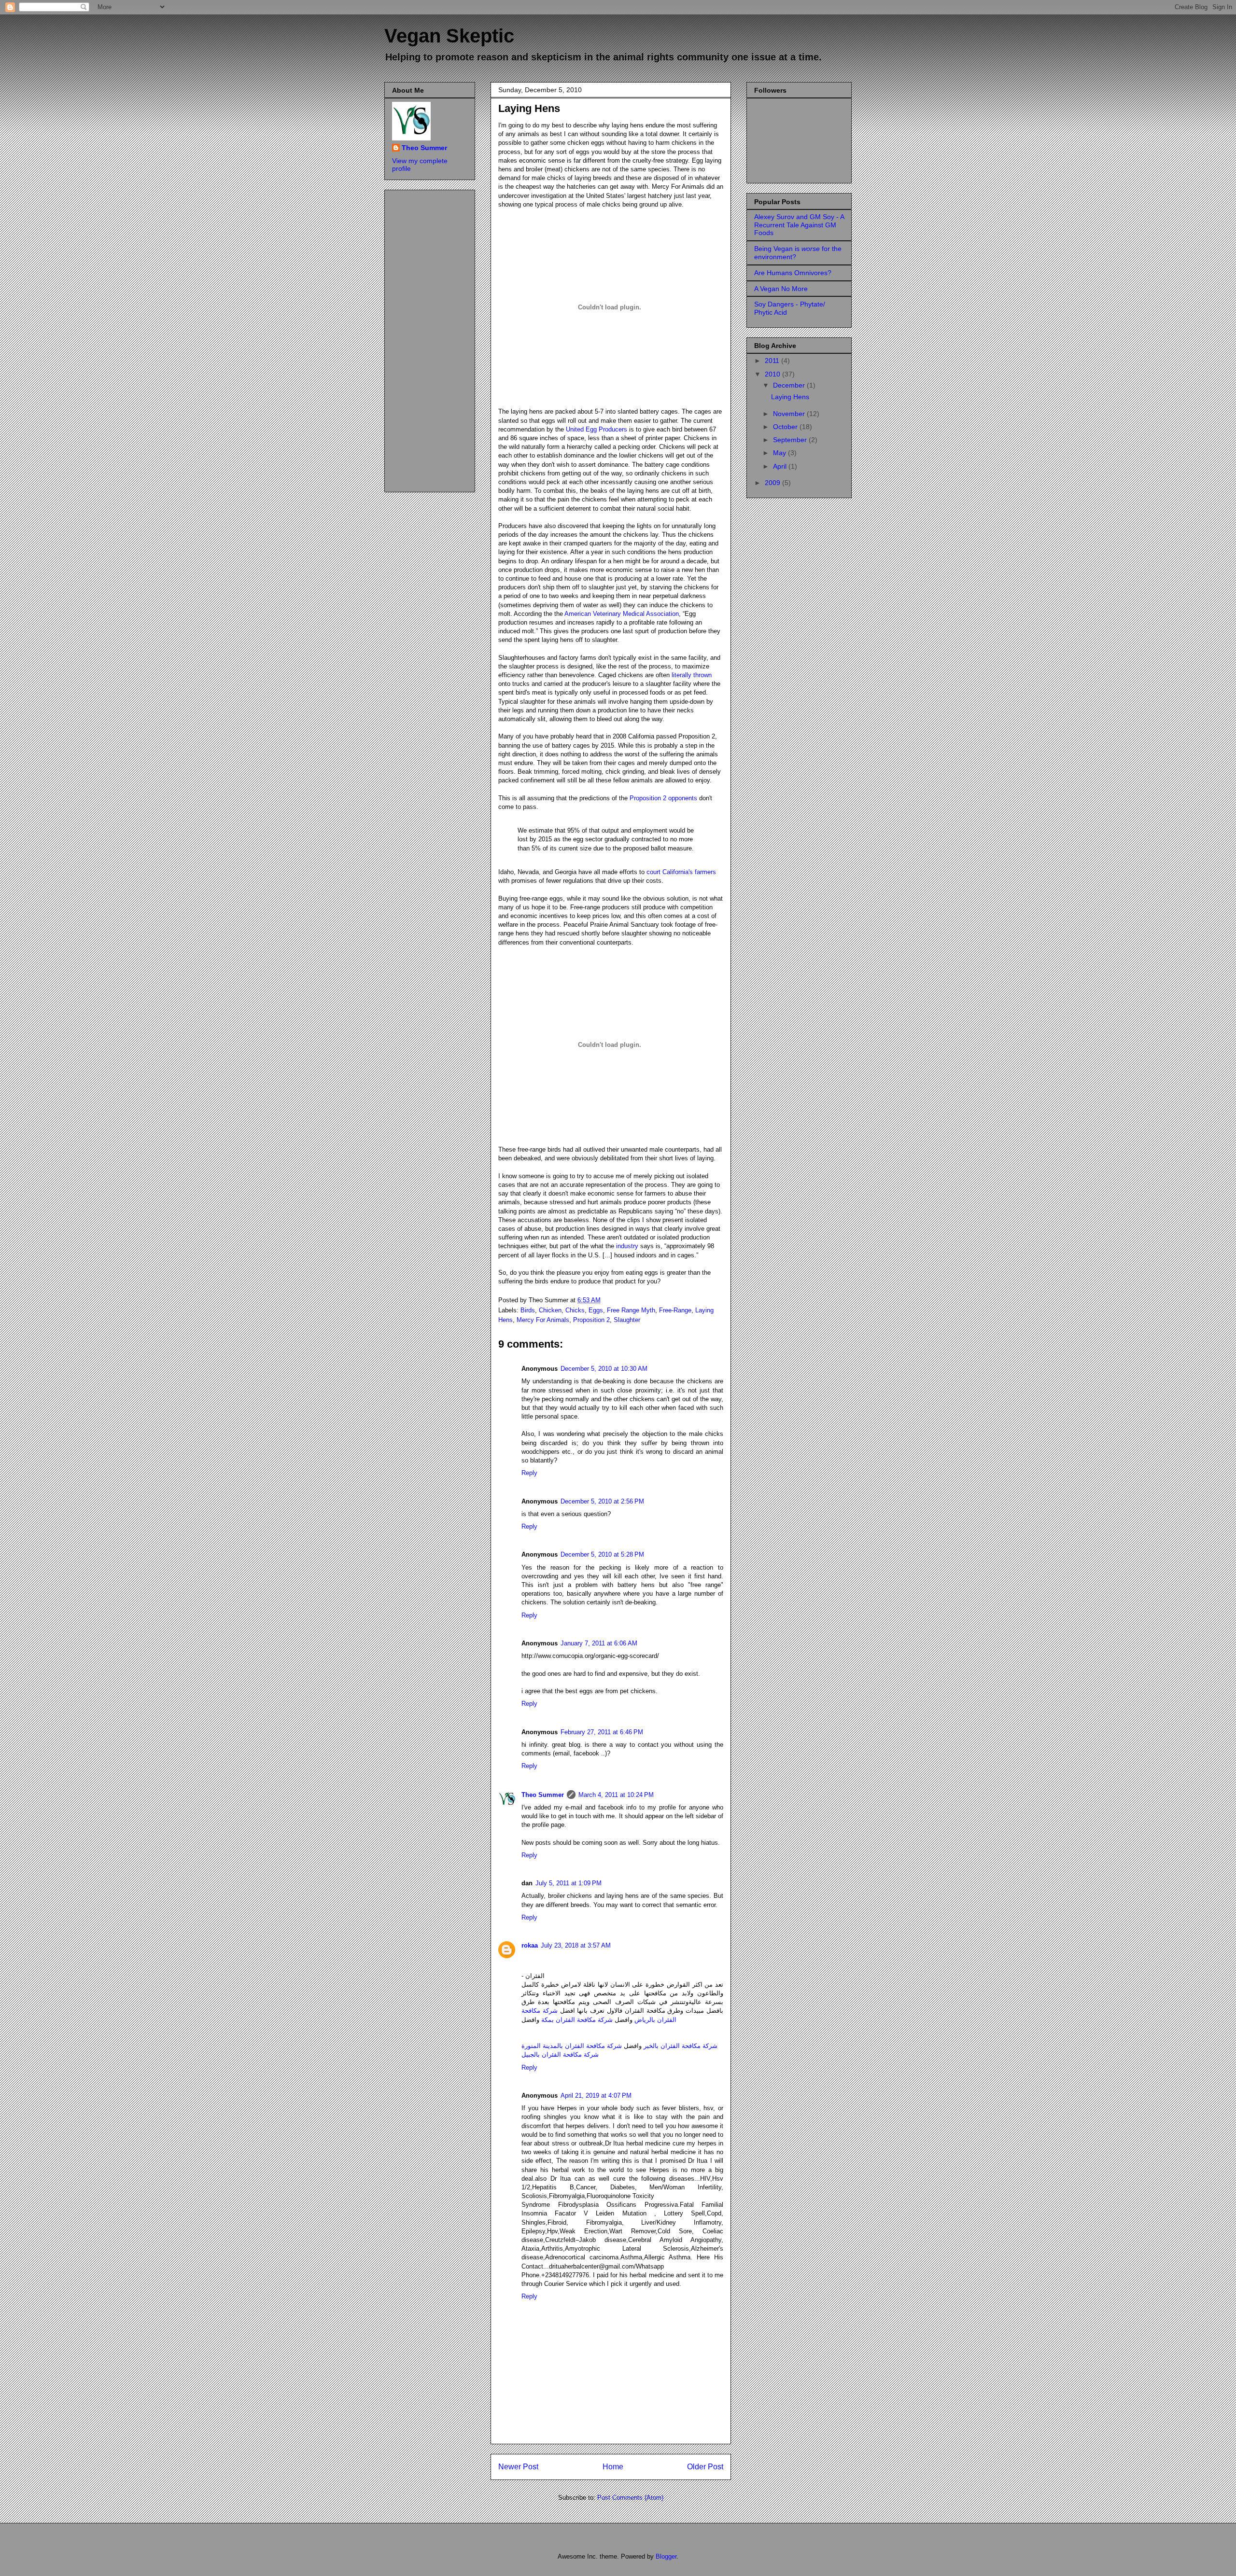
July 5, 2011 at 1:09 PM (569, 1883)
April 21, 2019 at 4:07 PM (596, 2096)
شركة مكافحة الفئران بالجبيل (560, 2054)
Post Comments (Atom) (630, 2498)
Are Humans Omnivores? (793, 273)
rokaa (530, 1945)
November (790, 414)
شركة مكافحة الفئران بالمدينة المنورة (572, 2046)
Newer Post (518, 2467)
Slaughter (627, 1320)
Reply (529, 1473)
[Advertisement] (431, 338)
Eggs (596, 1310)
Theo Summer (543, 1795)
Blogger (666, 2556)
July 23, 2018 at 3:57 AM (576, 1945)
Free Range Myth (631, 1310)
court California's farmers (681, 872)
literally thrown (692, 675)
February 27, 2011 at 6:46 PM (602, 1732)
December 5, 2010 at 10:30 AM (604, 1369)
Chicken (550, 1310)
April (781, 466)
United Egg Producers (597, 429)
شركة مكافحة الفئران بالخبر (681, 2046)
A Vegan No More (781, 289)
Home (613, 2467)
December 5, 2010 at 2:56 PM (602, 1501)
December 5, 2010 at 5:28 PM (602, 1554)
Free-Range (675, 1310)
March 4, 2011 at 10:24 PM (616, 1795)
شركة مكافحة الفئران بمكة (577, 2020)
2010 (773, 374)
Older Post (705, 2467)
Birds (528, 1310)
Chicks (575, 1310)
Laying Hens (529, 108)
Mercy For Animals (543, 1320)
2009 (773, 483)
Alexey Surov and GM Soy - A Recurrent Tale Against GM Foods (799, 225)
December (790, 385)
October (786, 427)
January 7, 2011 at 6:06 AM (599, 1643)
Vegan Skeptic (449, 36)
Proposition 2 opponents (663, 798)
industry (627, 1246)
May (780, 453)
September (791, 440)
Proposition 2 (591, 1320)
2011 (773, 361)
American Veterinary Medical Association (622, 614)
